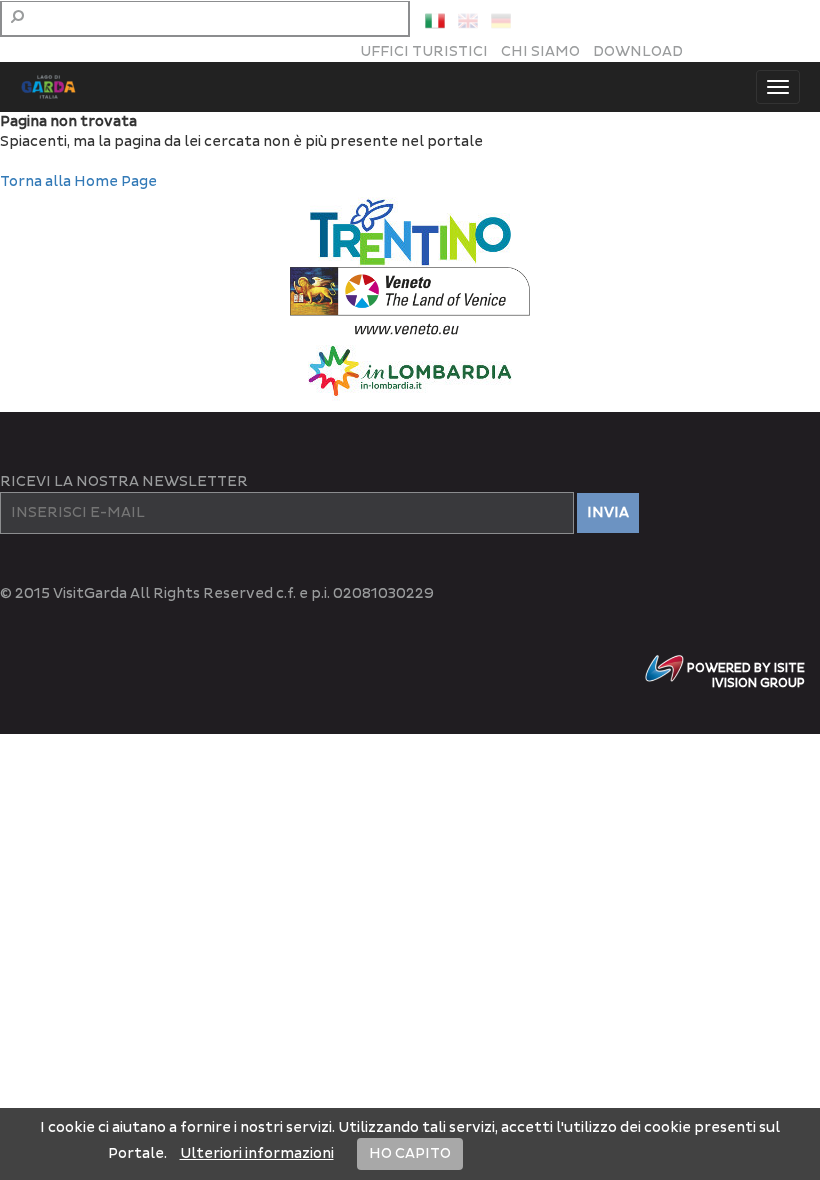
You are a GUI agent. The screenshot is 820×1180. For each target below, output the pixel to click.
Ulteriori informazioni (257, 1153)
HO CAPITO (410, 1153)
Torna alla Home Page (78, 181)
